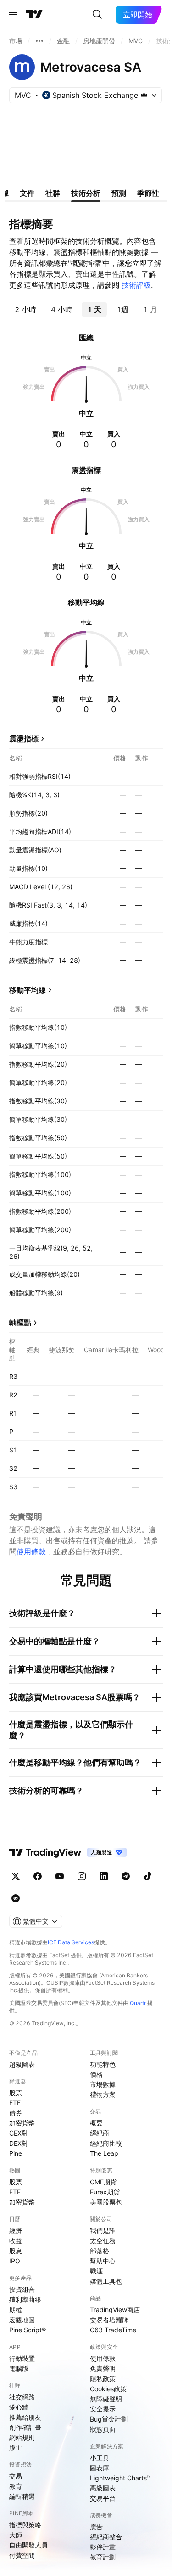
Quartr (138, 2003)
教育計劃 (103, 2557)
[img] (144, 95)
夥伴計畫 (103, 2547)
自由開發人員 (28, 2545)
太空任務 (103, 2241)
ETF (15, 2103)
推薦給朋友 (25, 2417)
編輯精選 (22, 2496)
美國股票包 (106, 2202)
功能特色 (103, 2064)
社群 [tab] (53, 193)
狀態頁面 (103, 2429)
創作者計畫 (25, 2427)
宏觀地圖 (22, 2320)
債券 (16, 2113)
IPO (15, 2261)
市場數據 (103, 2084)
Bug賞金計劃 (109, 2419)
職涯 (96, 2271)
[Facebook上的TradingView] (38, 1876)
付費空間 (22, 2555)
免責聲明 (103, 2368)
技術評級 (136, 285)
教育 (16, 2486)
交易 (16, 2476)
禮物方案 (103, 2094)
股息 (16, 2251)
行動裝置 (22, 2358)
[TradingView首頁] (34, 15)
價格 (96, 2074)
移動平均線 (28, 990)
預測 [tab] (119, 193)
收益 (16, 2241)
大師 (16, 2535)
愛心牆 (19, 2407)
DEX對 (19, 2143)
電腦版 (19, 2368)
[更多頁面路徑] (39, 41)
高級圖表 (103, 2488)
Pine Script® (28, 2330)
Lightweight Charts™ (120, 2478)
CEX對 (19, 2133)
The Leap (104, 2153)
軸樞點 (20, 1322)
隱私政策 (103, 2379)
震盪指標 (24, 738)
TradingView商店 (115, 2310)
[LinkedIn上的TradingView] (104, 1876)
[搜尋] (97, 15)
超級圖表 (22, 2064)
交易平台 (103, 2498)
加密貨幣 (22, 2123)
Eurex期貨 (105, 2192)
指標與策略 (25, 2525)
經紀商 (100, 2133)
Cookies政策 (108, 2389)
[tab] (25, 309)
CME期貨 (103, 2182)
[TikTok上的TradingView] (148, 1876)
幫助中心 (103, 2261)
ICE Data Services (71, 1942)
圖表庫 (100, 2468)
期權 (16, 2310)
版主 (16, 2447)
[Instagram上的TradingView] (82, 1876)
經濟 (16, 2230)
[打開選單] (13, 15)
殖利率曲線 (25, 2299)
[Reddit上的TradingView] (16, 1898)
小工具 (100, 2458)
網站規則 (22, 2437)
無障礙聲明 (106, 2399)
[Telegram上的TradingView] (126, 1876)
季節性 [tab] (148, 193)
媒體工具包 (106, 2281)
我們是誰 (103, 2230)
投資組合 (22, 2289)
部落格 (100, 2251)
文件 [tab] (27, 193)
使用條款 (31, 1552)
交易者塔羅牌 (109, 2320)
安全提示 (103, 2409)
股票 (16, 2093)
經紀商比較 (106, 2143)
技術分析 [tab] (86, 193)
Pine (16, 2153)
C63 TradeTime (113, 2330)
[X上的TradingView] (16, 1876)
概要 (96, 2123)
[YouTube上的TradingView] (60, 1876)
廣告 (96, 2527)
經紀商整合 (106, 2537)
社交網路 (22, 2397)
